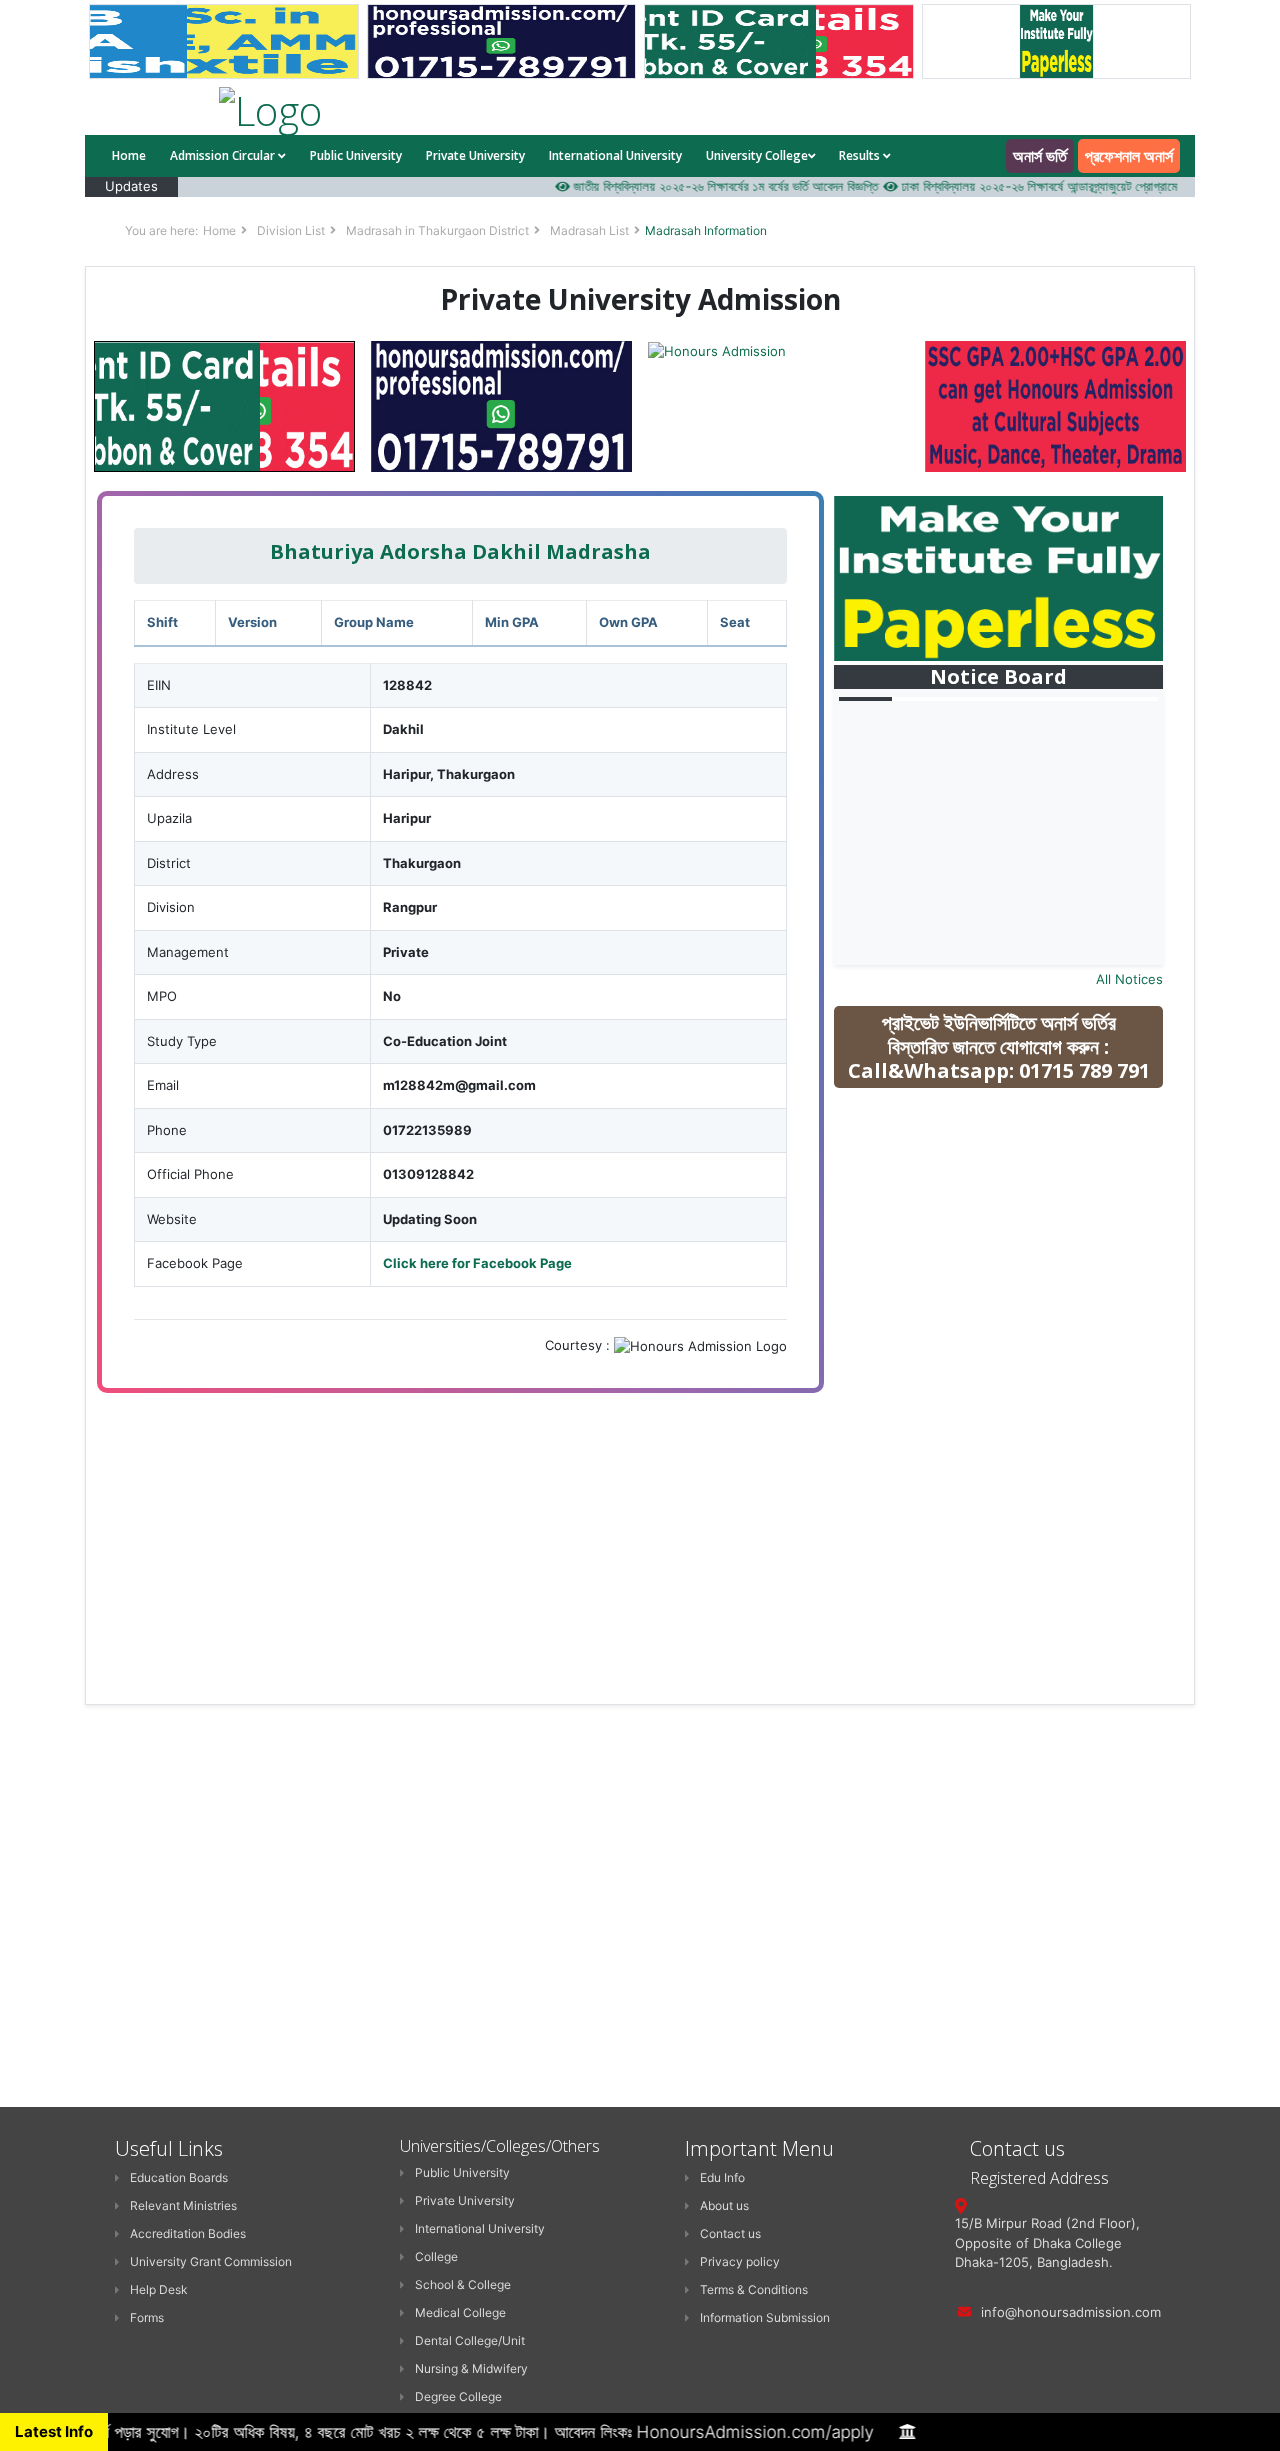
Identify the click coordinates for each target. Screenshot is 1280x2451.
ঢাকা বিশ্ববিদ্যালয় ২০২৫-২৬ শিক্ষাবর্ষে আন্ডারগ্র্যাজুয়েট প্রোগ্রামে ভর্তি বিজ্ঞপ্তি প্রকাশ (1051, 186)
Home (129, 155)
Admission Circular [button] (224, 155)
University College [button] (757, 155)
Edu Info (722, 2177)
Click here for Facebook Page (477, 1263)
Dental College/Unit (470, 2340)
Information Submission (765, 2317)
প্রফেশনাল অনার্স (1129, 156)
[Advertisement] (1013, 1246)
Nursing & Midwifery (471, 2368)
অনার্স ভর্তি (1040, 156)
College (436, 2256)
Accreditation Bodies (188, 2233)
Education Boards (179, 2177)
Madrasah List (589, 230)
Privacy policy (740, 2261)
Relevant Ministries (183, 2205)
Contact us (730, 2233)
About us (724, 2205)
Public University (356, 155)
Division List (291, 230)
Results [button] (861, 155)
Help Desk (159, 2289)
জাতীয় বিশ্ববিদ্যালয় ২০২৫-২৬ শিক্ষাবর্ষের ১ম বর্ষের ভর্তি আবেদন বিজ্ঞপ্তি (694, 186)
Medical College (460, 2312)
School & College (463, 2284)
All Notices (1129, 979)
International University (615, 155)
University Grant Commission (211, 2261)
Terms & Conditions (754, 2289)
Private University (475, 155)
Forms (147, 2317)
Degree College (458, 2396)
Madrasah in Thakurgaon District (437, 230)
